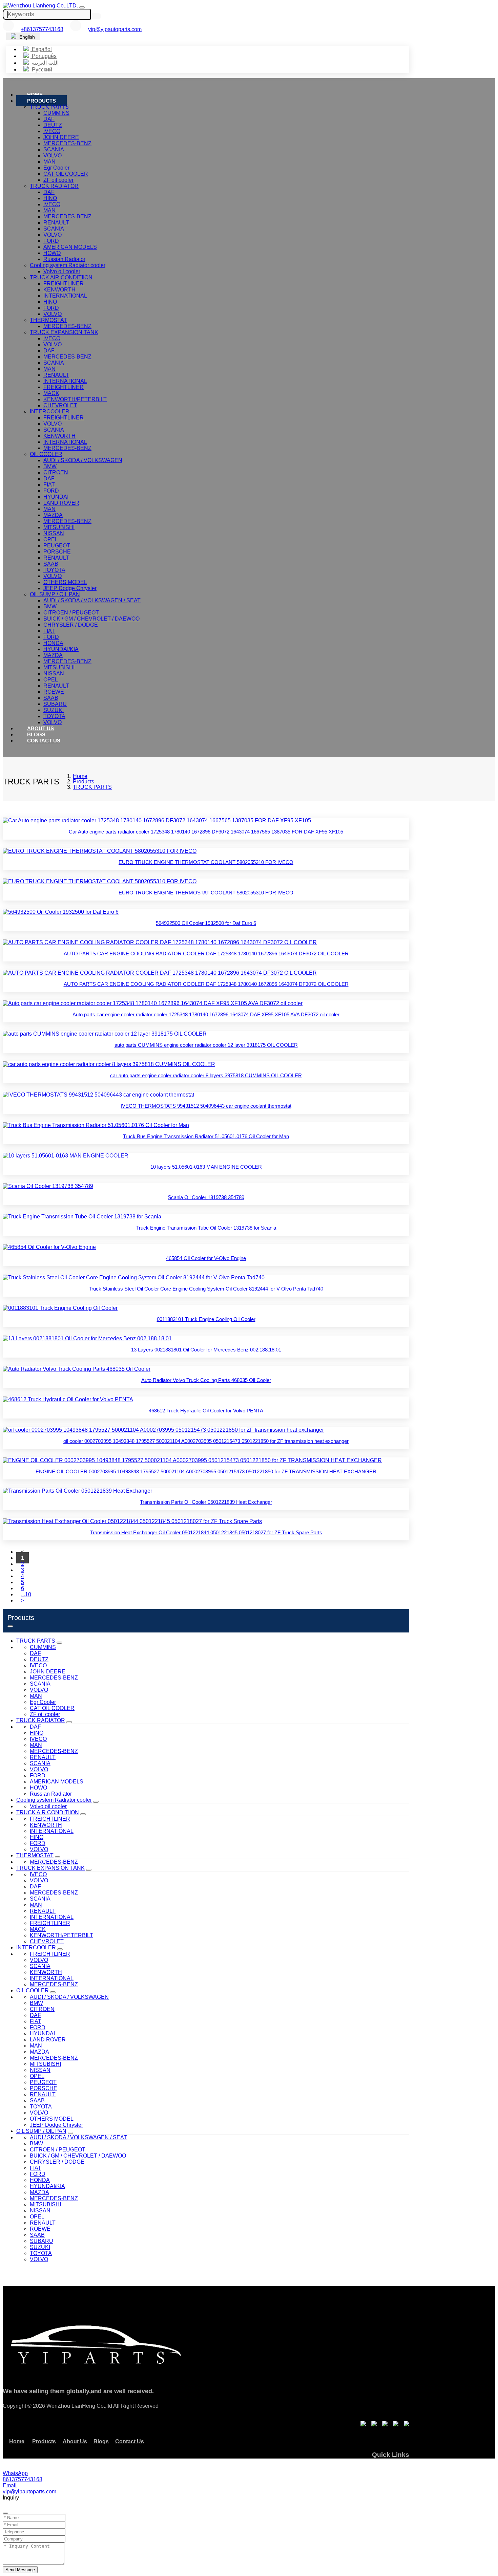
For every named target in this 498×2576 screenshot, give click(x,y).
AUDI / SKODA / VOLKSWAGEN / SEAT (92, 600)
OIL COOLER (46, 454)
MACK (51, 393)
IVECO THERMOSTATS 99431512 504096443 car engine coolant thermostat (206, 1106)
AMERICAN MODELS (70, 247)
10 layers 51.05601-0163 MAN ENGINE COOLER (206, 1167)
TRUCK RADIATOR (54, 186)
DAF (49, 119)
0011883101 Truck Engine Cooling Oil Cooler (206, 1319)
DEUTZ (53, 125)
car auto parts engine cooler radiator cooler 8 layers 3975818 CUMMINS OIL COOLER (206, 1075)
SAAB (51, 564)
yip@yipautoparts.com (115, 29)
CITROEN (56, 472)
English (26, 37)
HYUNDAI (56, 497)
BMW (50, 466)
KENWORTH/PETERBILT (75, 399)
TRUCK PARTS (49, 107)
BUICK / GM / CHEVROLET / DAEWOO (91, 619)
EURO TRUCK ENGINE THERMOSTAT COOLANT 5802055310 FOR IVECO (206, 862)
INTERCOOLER (50, 412)
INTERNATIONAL (65, 296)
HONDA (53, 643)
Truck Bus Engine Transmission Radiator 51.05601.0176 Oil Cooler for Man (206, 1136)
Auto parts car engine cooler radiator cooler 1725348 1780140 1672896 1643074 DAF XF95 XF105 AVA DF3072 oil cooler (206, 1014)
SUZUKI (54, 710)
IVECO (52, 131)
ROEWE (54, 692)
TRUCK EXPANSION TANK (64, 332)
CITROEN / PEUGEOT (71, 613)
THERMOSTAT (48, 320)
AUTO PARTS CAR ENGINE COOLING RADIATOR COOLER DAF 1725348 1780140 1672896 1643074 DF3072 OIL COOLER (206, 954)
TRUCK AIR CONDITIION (61, 277)
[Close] (5, 2513)
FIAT (49, 485)
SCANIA (54, 149)
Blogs (36, 734)
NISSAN (54, 533)
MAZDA (53, 515)
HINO (50, 198)
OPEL (51, 539)
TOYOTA (54, 570)
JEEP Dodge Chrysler (70, 588)
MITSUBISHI (59, 527)
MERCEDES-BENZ (67, 143)
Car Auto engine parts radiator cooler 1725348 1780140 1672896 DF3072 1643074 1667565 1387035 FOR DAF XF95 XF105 (206, 832)
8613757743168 (23, 2479)
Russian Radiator (64, 259)
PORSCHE (57, 552)
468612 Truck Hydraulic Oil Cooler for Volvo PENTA (206, 1411)
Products (41, 101)
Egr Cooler (56, 168)
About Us (40, 728)
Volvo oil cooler (62, 271)
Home (35, 95)
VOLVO (53, 156)
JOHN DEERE (61, 137)
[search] (97, 16)
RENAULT (56, 223)
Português (44, 56)
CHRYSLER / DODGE (71, 625)
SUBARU (55, 704)
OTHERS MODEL (65, 582)
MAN (49, 162)
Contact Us (44, 741)
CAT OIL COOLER (66, 174)
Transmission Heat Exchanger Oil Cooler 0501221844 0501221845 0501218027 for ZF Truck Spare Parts (206, 1532)
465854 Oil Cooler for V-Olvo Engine (206, 1258)
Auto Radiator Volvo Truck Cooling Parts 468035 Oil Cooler (206, 1380)
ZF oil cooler (58, 180)
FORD (51, 241)
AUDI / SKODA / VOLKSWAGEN (83, 460)
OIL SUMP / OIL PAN (55, 594)
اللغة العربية (45, 63)
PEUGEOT (57, 546)
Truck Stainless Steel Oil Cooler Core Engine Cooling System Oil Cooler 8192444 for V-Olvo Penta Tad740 (206, 1289)
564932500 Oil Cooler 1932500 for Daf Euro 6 (206, 923)
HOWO (52, 253)
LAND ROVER (61, 503)
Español (41, 49)
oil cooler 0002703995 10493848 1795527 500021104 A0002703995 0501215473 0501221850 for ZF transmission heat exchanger (206, 1441)
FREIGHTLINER (64, 284)
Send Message (20, 2570)
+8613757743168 (42, 29)
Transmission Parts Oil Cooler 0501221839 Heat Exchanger (206, 1502)
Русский (41, 70)
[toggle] (82, 7)
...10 (26, 1594)
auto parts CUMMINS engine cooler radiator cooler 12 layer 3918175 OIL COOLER (206, 1045)
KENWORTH (59, 290)
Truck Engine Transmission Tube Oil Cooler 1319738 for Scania (206, 1228)
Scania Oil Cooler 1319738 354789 (206, 1197)
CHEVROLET (60, 405)
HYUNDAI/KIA (61, 649)
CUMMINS (56, 113)
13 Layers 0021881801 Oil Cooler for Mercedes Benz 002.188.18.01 (206, 1350)
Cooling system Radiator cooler (68, 265)
